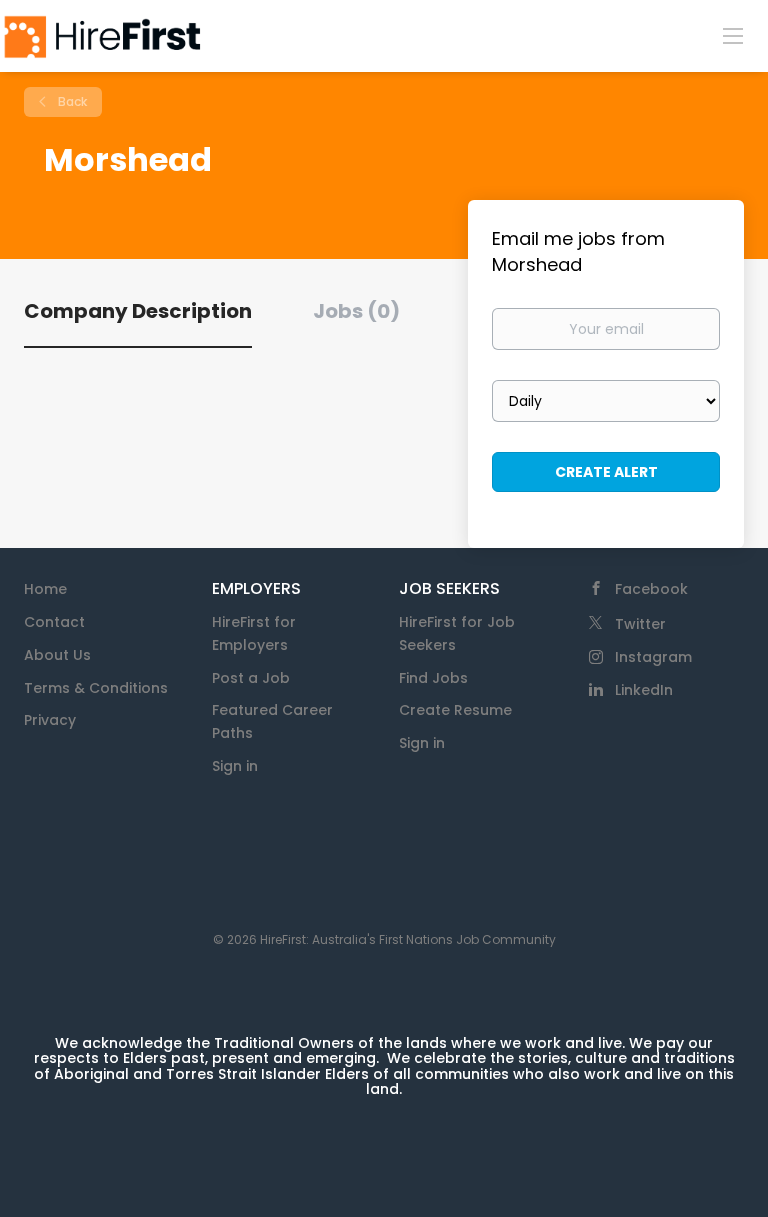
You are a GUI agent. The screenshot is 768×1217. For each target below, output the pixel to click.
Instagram (653, 657)
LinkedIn (644, 690)
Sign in (235, 766)
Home (45, 589)
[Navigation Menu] (733, 35)
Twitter (640, 624)
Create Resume (455, 710)
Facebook (651, 589)
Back (71, 101)
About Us (57, 655)
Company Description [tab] (138, 311)
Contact (54, 622)
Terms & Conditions (96, 688)
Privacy (50, 720)
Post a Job (251, 678)
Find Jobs (433, 678)
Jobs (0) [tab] (356, 311)
